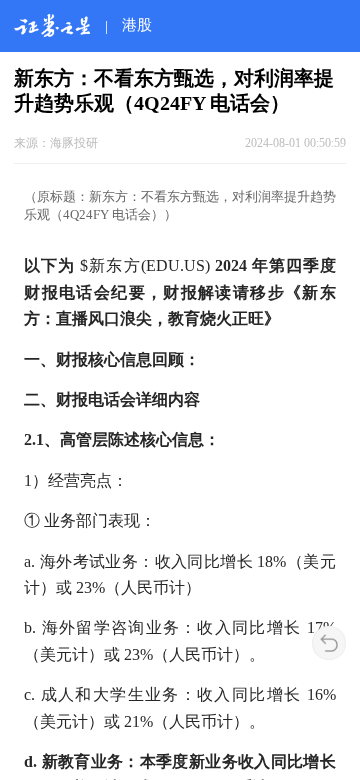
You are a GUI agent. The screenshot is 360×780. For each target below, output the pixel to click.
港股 (137, 24)
